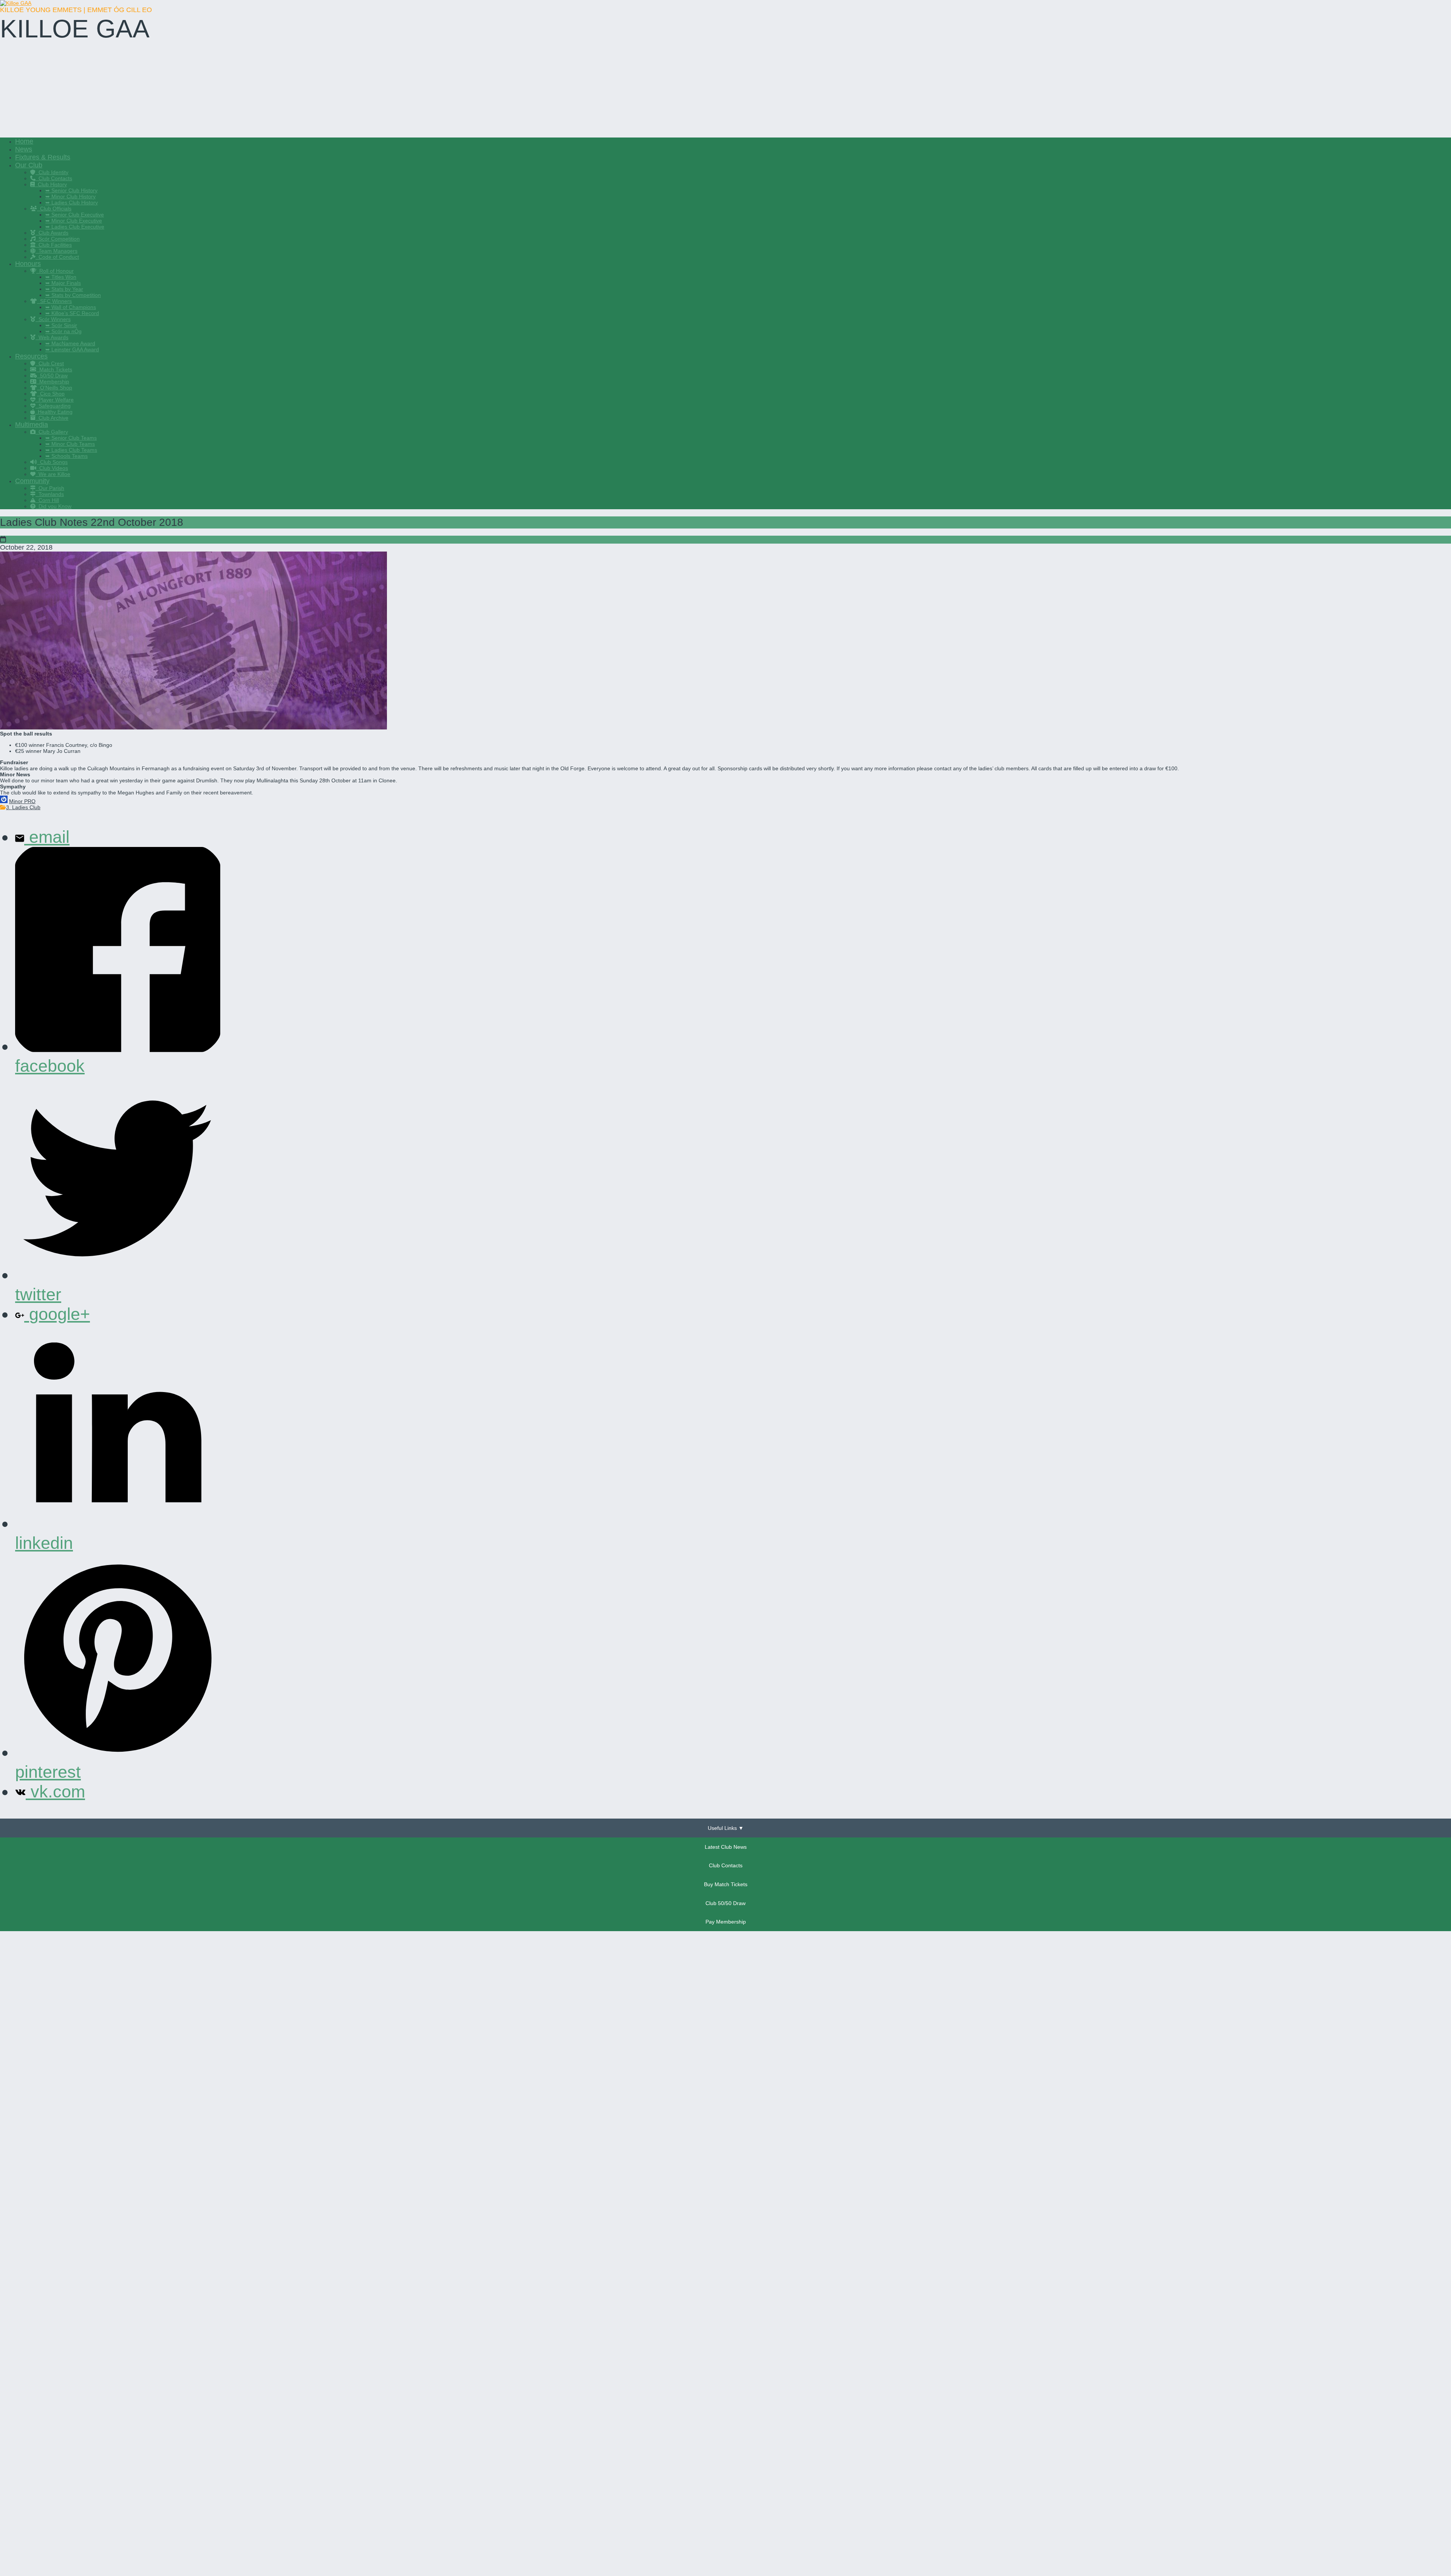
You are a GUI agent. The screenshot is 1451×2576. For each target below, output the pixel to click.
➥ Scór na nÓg (63, 331)
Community (32, 481)
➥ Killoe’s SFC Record (72, 313)
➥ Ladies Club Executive (75, 227)
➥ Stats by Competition (73, 295)
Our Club (29, 165)
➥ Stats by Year (64, 289)
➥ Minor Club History (70, 196)
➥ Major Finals (63, 283)
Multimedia (32, 425)
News (24, 149)
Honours (28, 264)
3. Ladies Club (23, 807)
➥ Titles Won (61, 277)
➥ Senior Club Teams (71, 438)
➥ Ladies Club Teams (71, 450)
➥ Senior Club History (71, 190)
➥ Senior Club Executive (75, 215)
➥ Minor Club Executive (74, 221)
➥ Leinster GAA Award (72, 349)
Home (24, 141)
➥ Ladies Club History (72, 202)
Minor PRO (22, 801)
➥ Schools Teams (67, 456)
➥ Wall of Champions (71, 307)
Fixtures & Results (43, 157)
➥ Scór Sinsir (61, 325)
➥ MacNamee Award (70, 343)
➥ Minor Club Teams (70, 444)
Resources (31, 356)
